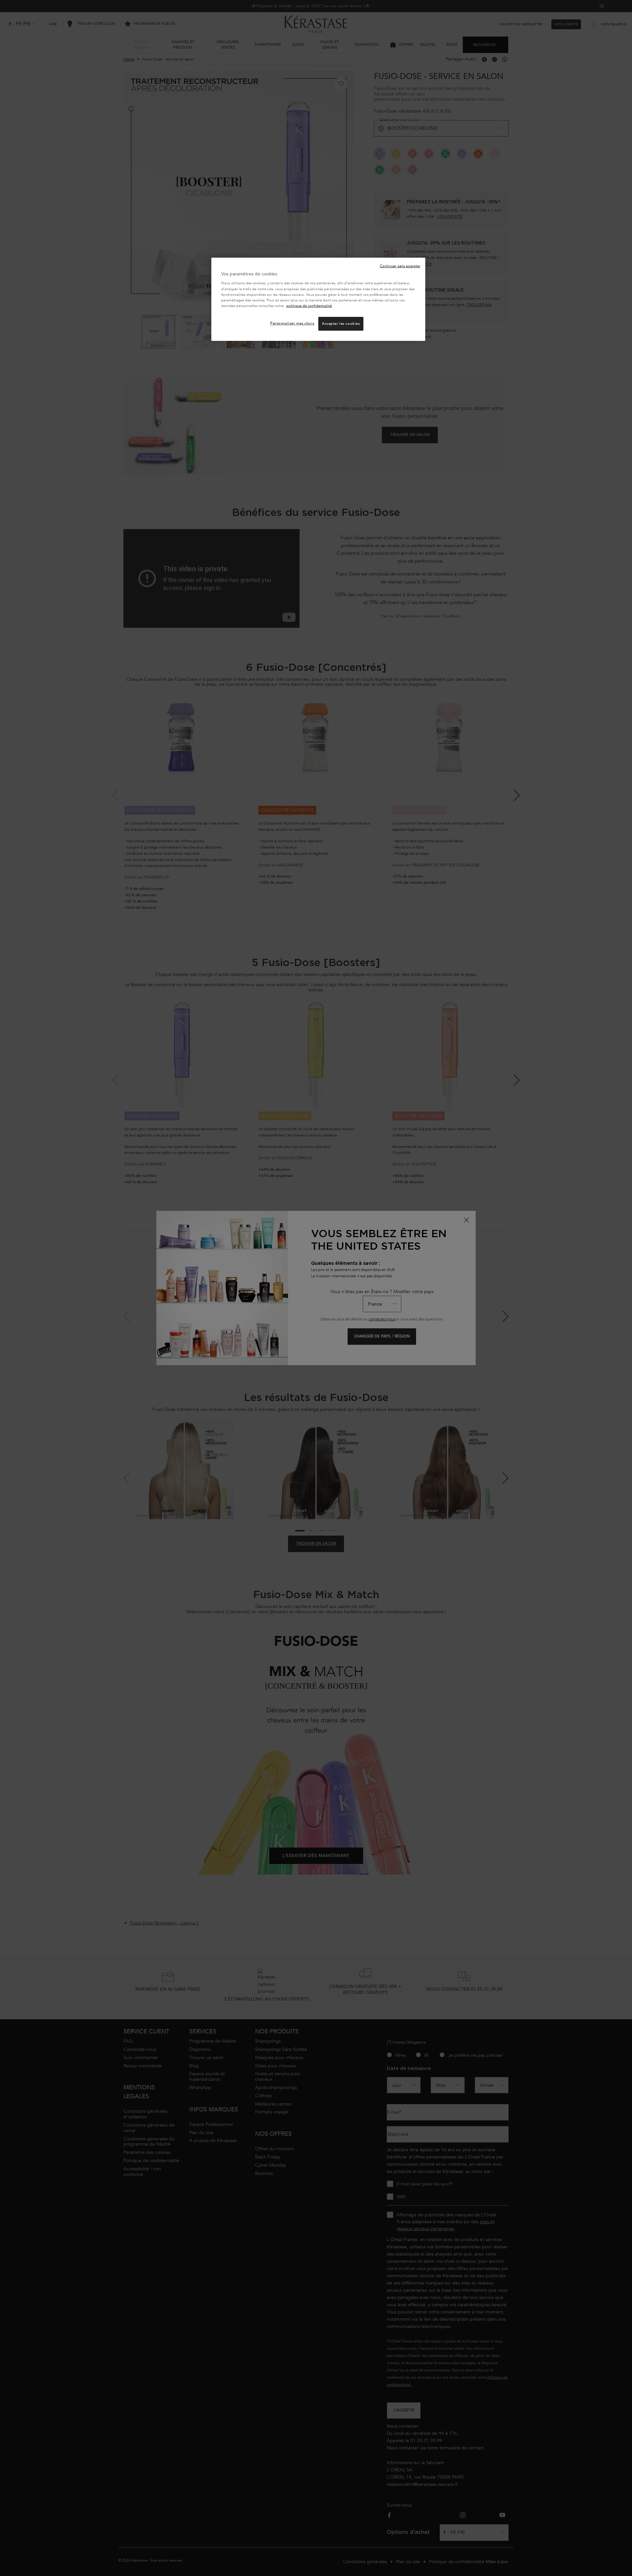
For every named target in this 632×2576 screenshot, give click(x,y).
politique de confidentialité (309, 306)
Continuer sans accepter (400, 266)
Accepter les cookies (341, 324)
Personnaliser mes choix (292, 323)
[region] (318, 299)
